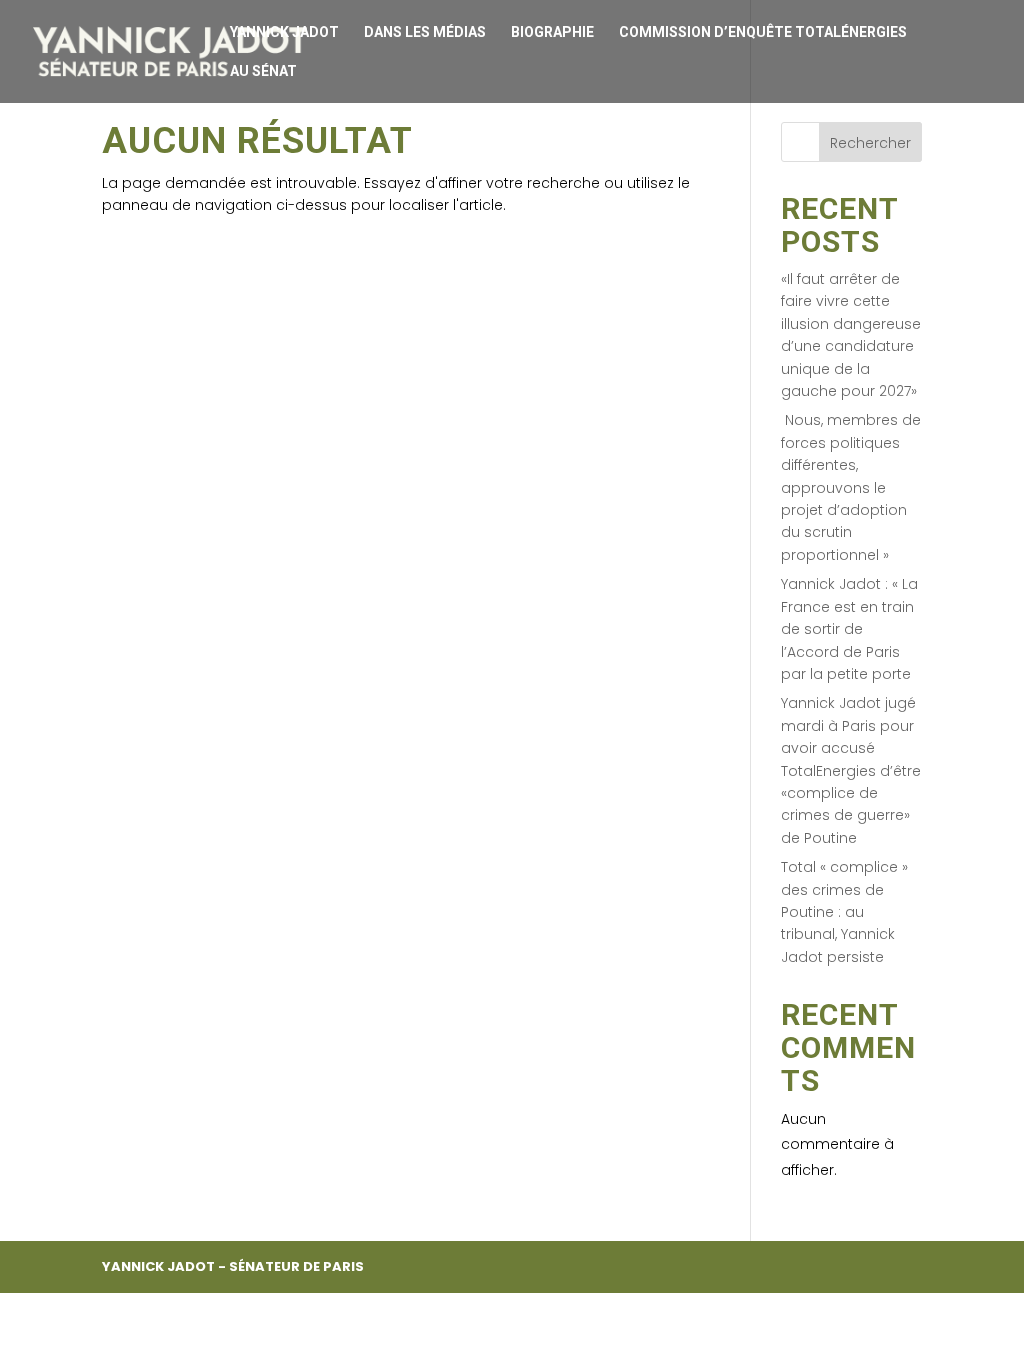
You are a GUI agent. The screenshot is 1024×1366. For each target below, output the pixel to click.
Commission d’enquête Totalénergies (763, 32)
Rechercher (870, 143)
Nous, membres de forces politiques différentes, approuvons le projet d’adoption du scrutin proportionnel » (851, 487)
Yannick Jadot (284, 32)
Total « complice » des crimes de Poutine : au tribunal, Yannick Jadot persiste (844, 912)
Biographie (552, 32)
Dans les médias (425, 32)
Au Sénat (263, 71)
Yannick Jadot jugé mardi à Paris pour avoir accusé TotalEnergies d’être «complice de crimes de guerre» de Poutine (851, 770)
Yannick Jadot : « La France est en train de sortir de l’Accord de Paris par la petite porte (849, 629)
